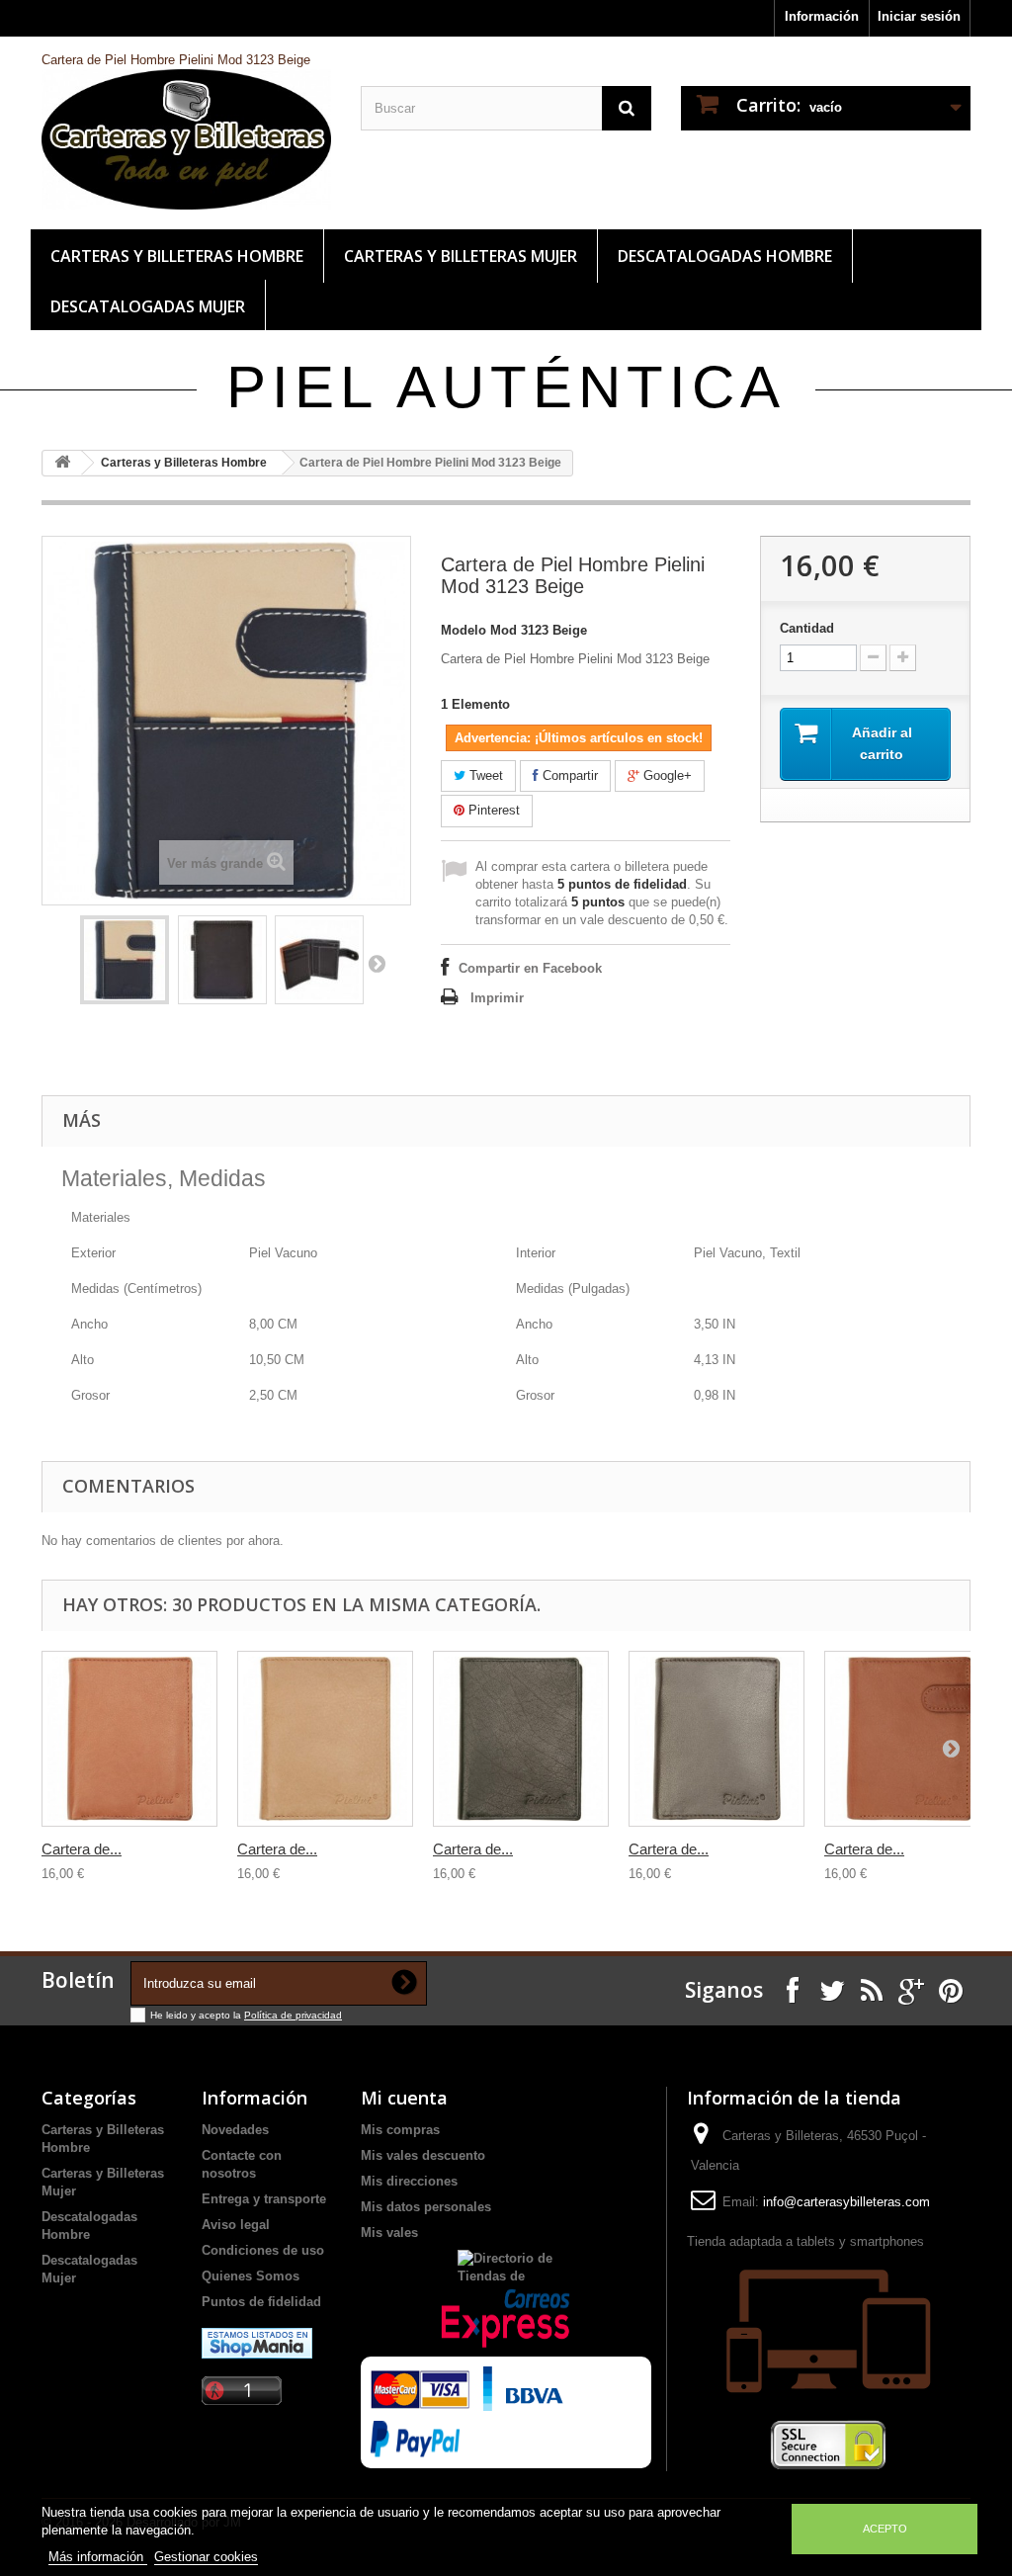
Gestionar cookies (206, 2557)
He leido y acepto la (197, 2015)
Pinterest (492, 810)
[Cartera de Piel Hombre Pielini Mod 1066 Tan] (912, 1739)
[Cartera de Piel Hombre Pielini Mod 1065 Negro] (521, 1739)
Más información (98, 2557)
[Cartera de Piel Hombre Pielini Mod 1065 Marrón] (717, 1739)
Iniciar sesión (919, 16)
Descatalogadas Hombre (725, 256)
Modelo (464, 630)
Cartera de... (82, 1849)
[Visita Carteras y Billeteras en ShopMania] (257, 2342)
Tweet (484, 775)
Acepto (885, 2529)
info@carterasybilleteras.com (846, 2202)
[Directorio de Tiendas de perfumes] (506, 2265)
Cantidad (807, 628)
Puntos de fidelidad (261, 2302)
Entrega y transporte (264, 2199)
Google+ (666, 775)
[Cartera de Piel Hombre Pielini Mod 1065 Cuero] (325, 1739)
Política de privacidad (293, 2015)
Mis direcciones (409, 2181)
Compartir (568, 775)
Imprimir (497, 998)
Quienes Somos (251, 2276)
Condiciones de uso (263, 2250)
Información (822, 16)
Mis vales (389, 2233)
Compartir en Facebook (530, 968)
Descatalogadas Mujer (148, 306)
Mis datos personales (426, 2207)
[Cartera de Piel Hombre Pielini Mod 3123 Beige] (125, 960)
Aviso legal (236, 2225)
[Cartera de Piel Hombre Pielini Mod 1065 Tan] (129, 1739)
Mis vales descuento (423, 2155)
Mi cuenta (404, 2098)
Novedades (235, 2130)
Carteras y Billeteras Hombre (177, 256)
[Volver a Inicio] (62, 463)
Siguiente (377, 963)
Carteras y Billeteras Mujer (461, 256)
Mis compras (400, 2130)
